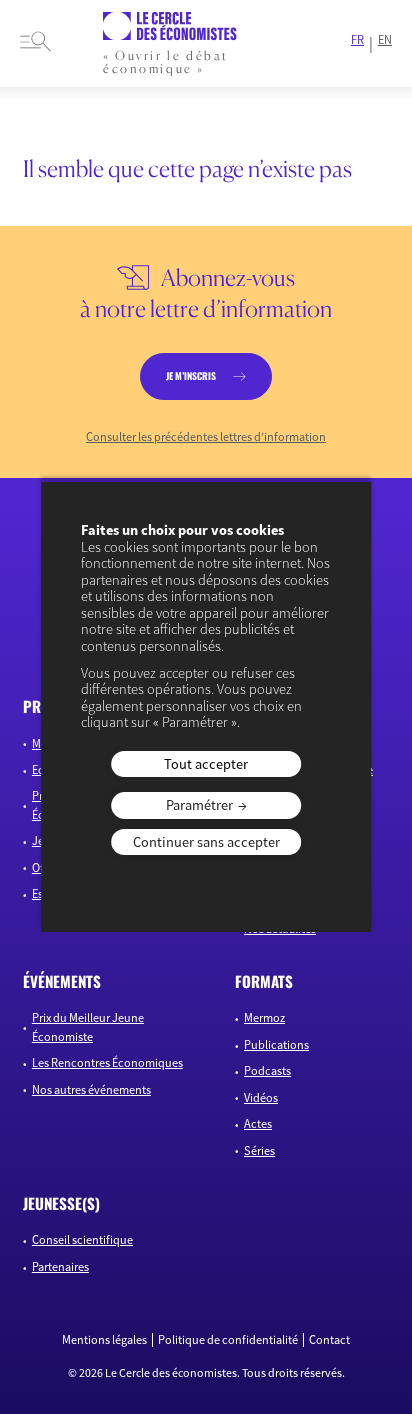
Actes (258, 1123)
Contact (329, 1340)
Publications (276, 1044)
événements (62, 981)
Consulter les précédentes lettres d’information (206, 437)
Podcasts (267, 1070)
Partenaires (60, 1266)
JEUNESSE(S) (61, 1203)
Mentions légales (104, 1340)
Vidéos (261, 1097)
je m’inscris (191, 376)
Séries (259, 1150)
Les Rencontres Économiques (107, 1062)
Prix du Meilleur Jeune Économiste (88, 1026)
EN (385, 40)
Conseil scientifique (82, 1239)
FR (357, 40)
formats (264, 981)
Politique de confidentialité (228, 1340)
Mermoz (264, 1017)
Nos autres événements (91, 1089)
